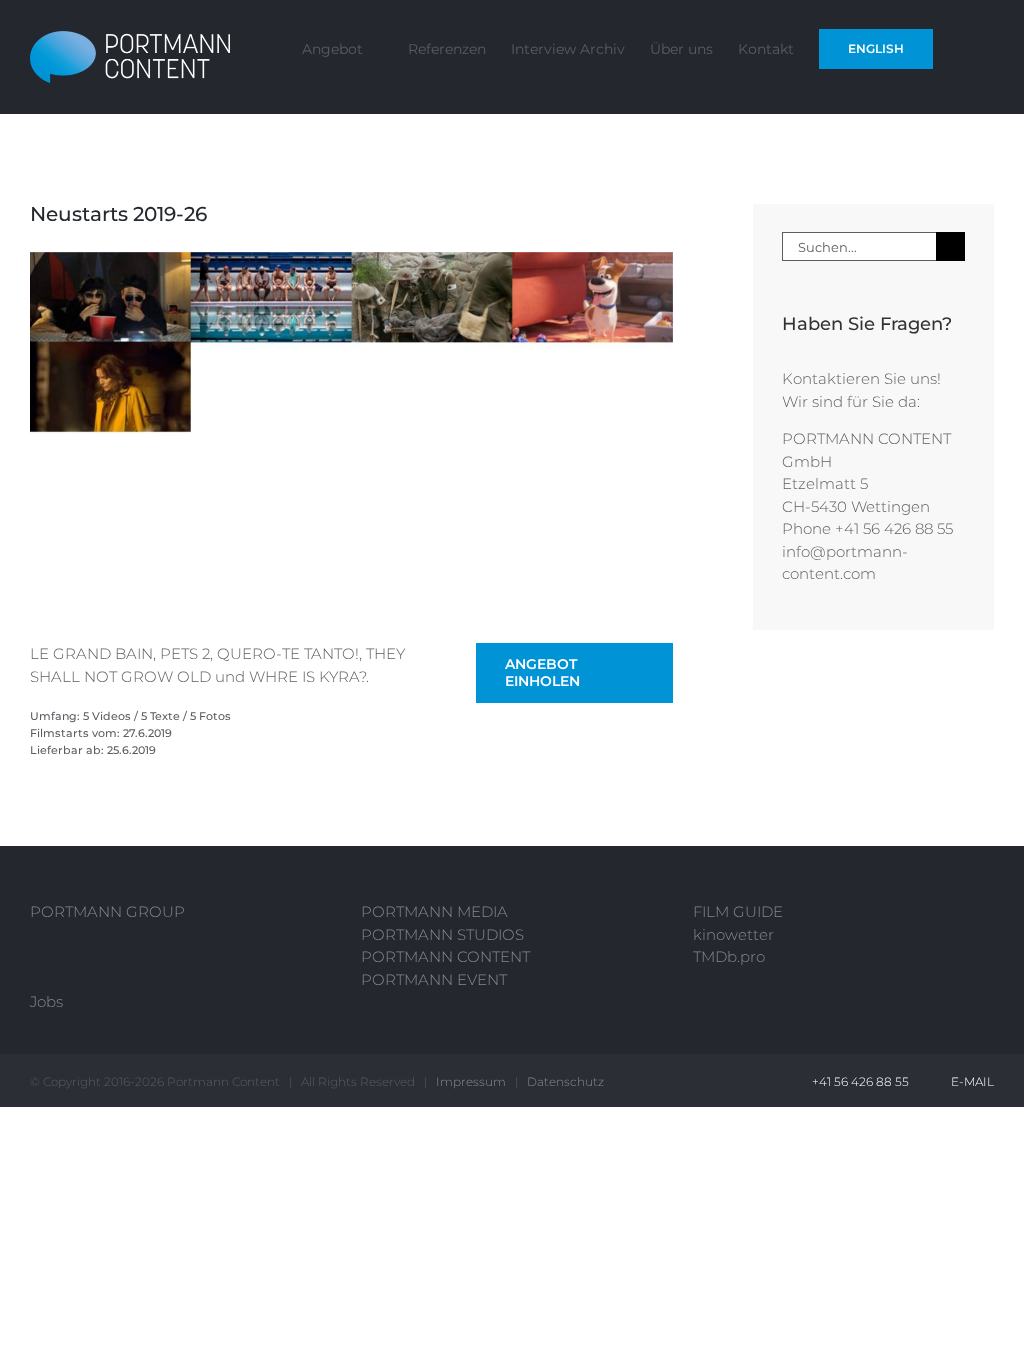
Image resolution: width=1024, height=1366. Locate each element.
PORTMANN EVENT (434, 979)
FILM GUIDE (738, 911)
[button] (963, 48)
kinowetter (733, 934)
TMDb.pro (729, 956)
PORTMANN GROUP (107, 911)
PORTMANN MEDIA (434, 911)
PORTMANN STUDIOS (442, 934)
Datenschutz (565, 1081)
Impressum (471, 1081)
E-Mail (969, 1081)
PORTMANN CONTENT (445, 956)
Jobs (46, 1001)
